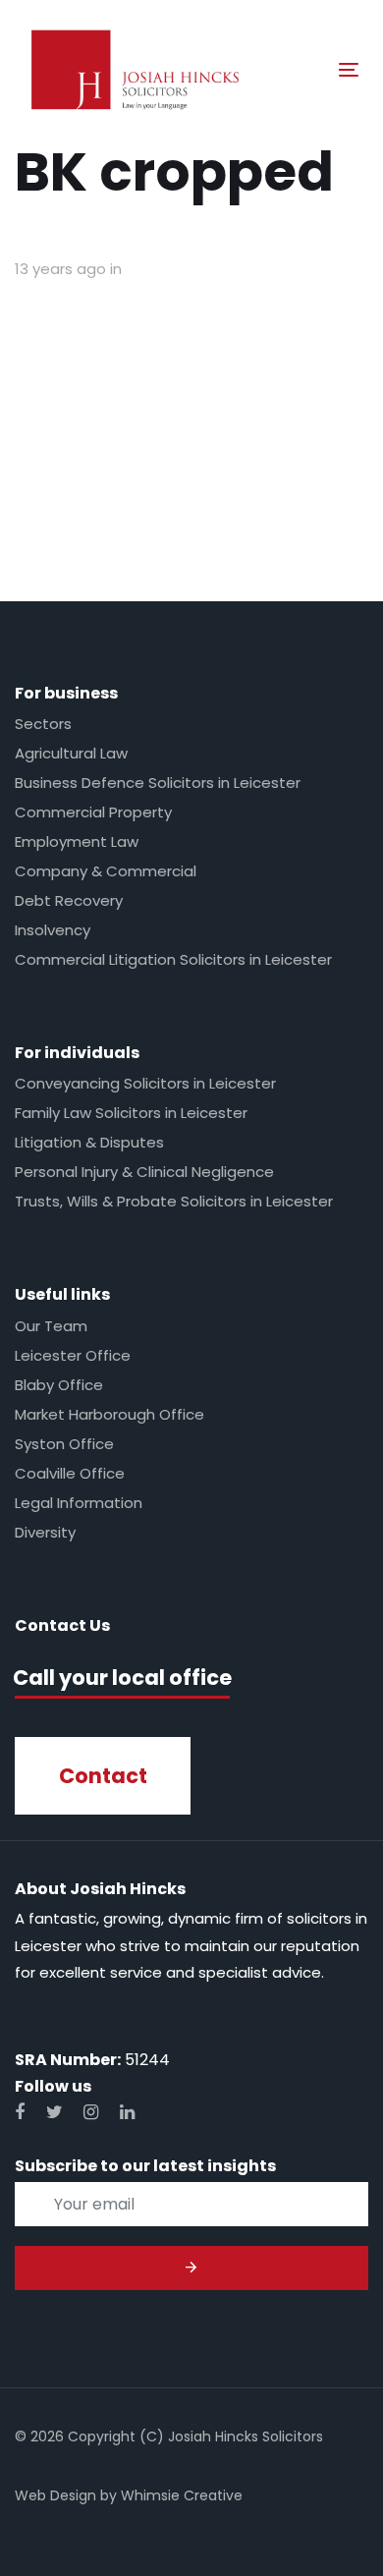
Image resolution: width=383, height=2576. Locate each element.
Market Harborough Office (109, 1414)
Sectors (43, 724)
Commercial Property (93, 812)
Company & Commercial (106, 871)
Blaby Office (59, 1385)
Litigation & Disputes (89, 1142)
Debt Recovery (69, 900)
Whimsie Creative (182, 2495)
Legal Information (79, 1503)
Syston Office (64, 1444)
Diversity (45, 1532)
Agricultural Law (71, 753)
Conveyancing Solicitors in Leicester (145, 1083)
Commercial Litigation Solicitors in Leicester (173, 959)
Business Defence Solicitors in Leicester (158, 783)
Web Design (55, 2495)
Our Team (51, 1326)
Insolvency (53, 930)
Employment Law (77, 841)
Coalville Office (70, 1473)
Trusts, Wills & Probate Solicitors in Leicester (174, 1201)
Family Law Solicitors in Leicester (131, 1113)
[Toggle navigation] (303, 69)
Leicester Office (73, 1355)
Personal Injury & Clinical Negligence (144, 1172)
